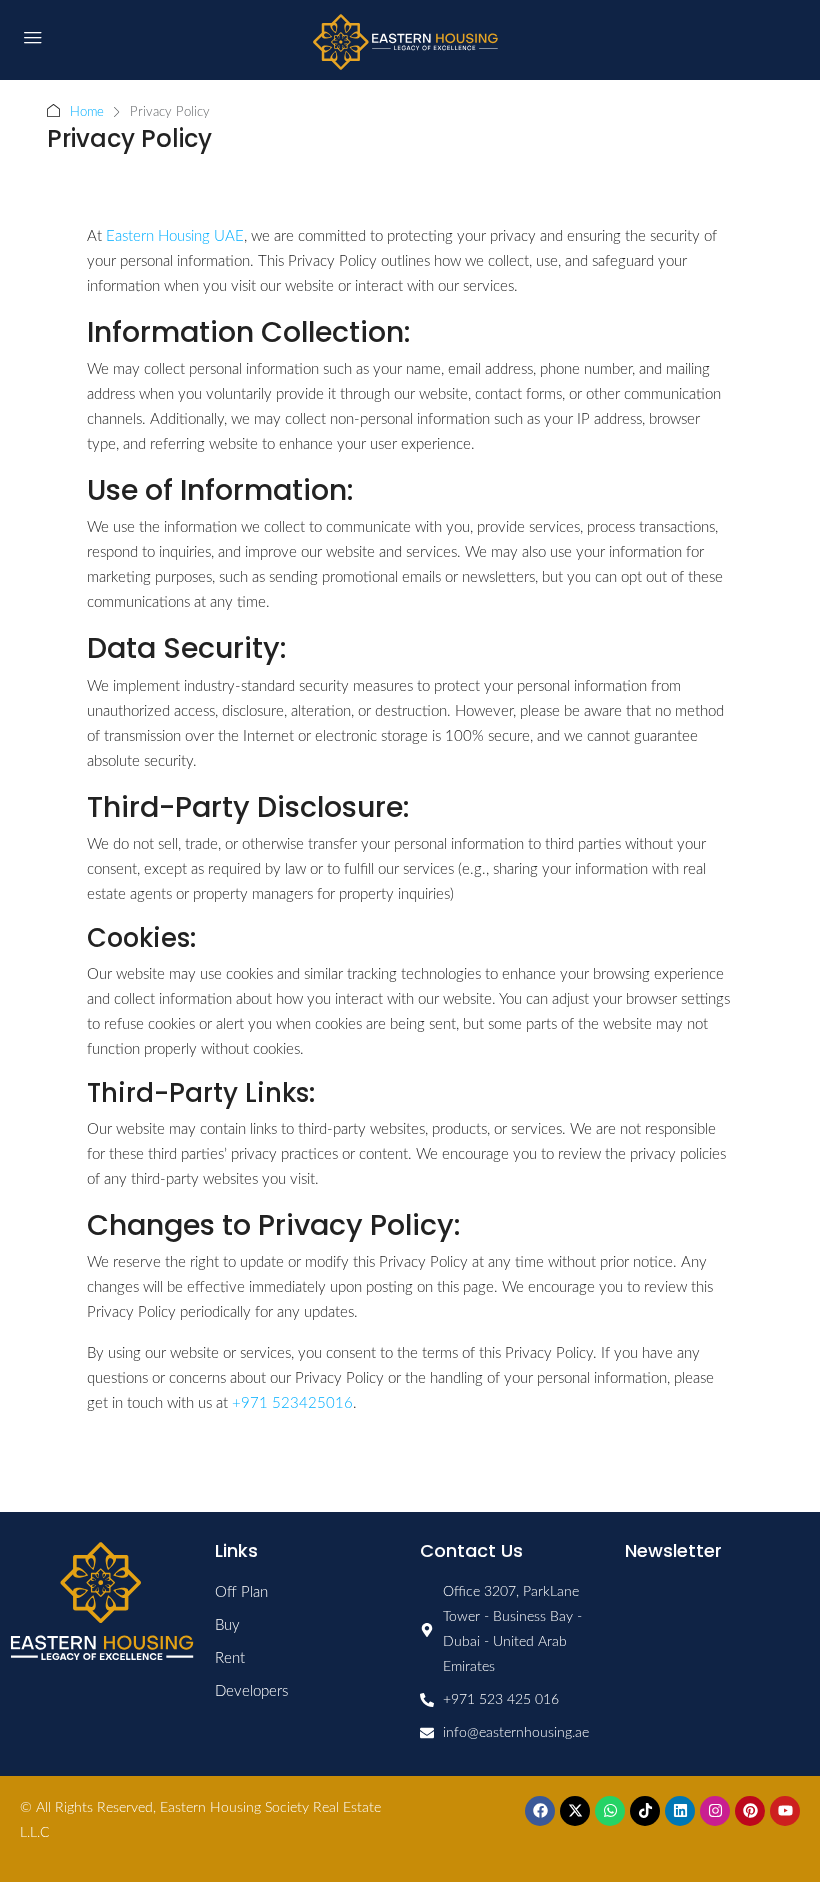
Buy (227, 1625)
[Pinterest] (750, 1811)
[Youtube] (785, 1811)
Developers (251, 1691)
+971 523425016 (292, 1403)
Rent (230, 1658)
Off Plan (241, 1592)
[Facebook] (540, 1811)
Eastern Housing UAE (175, 236)
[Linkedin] (680, 1811)
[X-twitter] (575, 1811)
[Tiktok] (645, 1811)
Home (87, 112)
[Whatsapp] (610, 1811)
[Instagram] (715, 1811)
